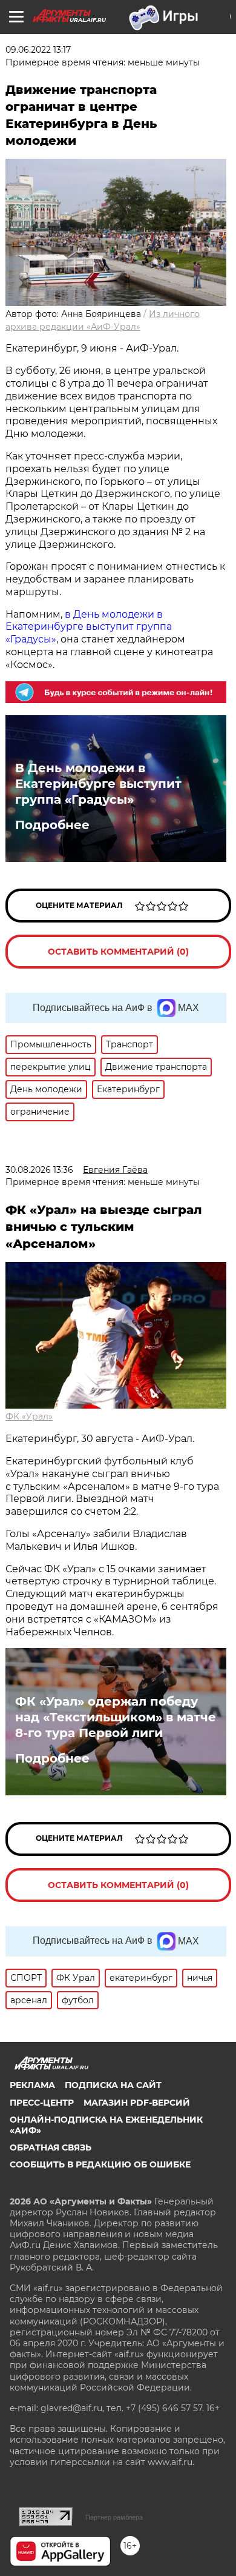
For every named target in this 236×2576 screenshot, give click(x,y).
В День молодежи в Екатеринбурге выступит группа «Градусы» (98, 784)
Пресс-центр (42, 2103)
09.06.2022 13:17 (38, 50)
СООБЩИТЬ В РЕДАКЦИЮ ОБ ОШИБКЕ (100, 2164)
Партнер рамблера (114, 2517)
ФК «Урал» (29, 1416)
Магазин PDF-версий (137, 2103)
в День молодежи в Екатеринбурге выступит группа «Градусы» (89, 627)
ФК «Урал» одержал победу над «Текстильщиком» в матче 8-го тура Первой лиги (116, 1717)
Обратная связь (51, 2147)
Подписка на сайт (113, 2085)
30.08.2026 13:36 (39, 1170)
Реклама (32, 2085)
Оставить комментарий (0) (118, 952)
